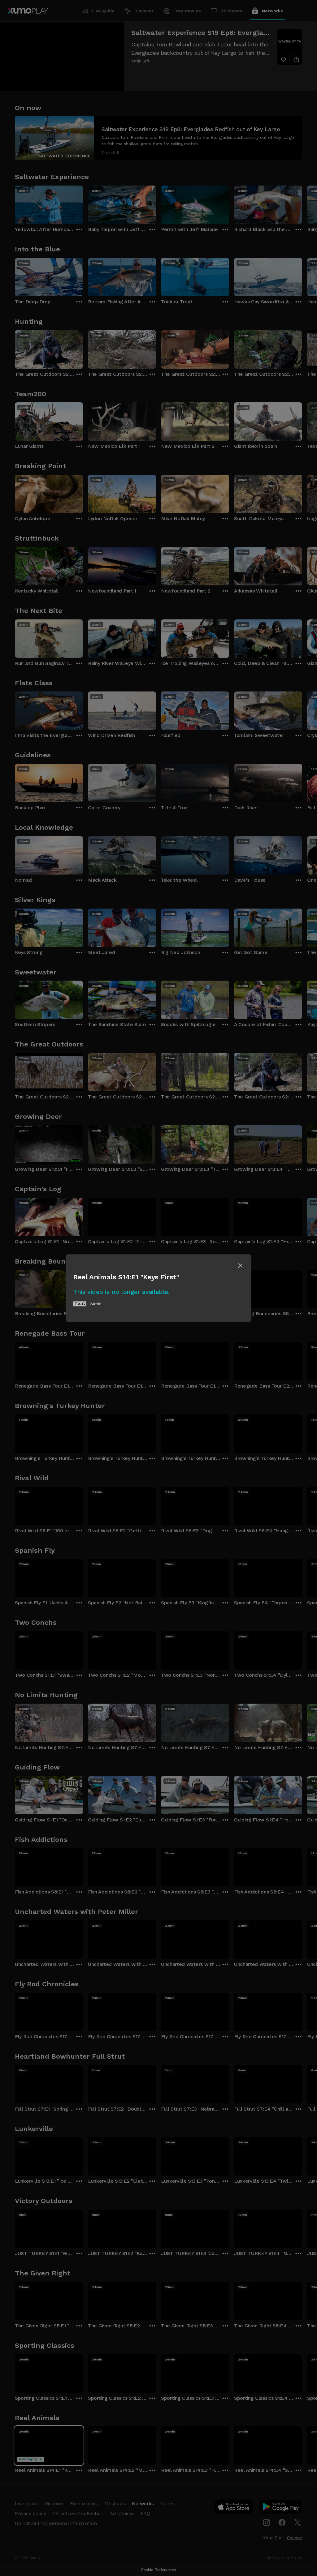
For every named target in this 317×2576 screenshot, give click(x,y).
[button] (240, 1265)
